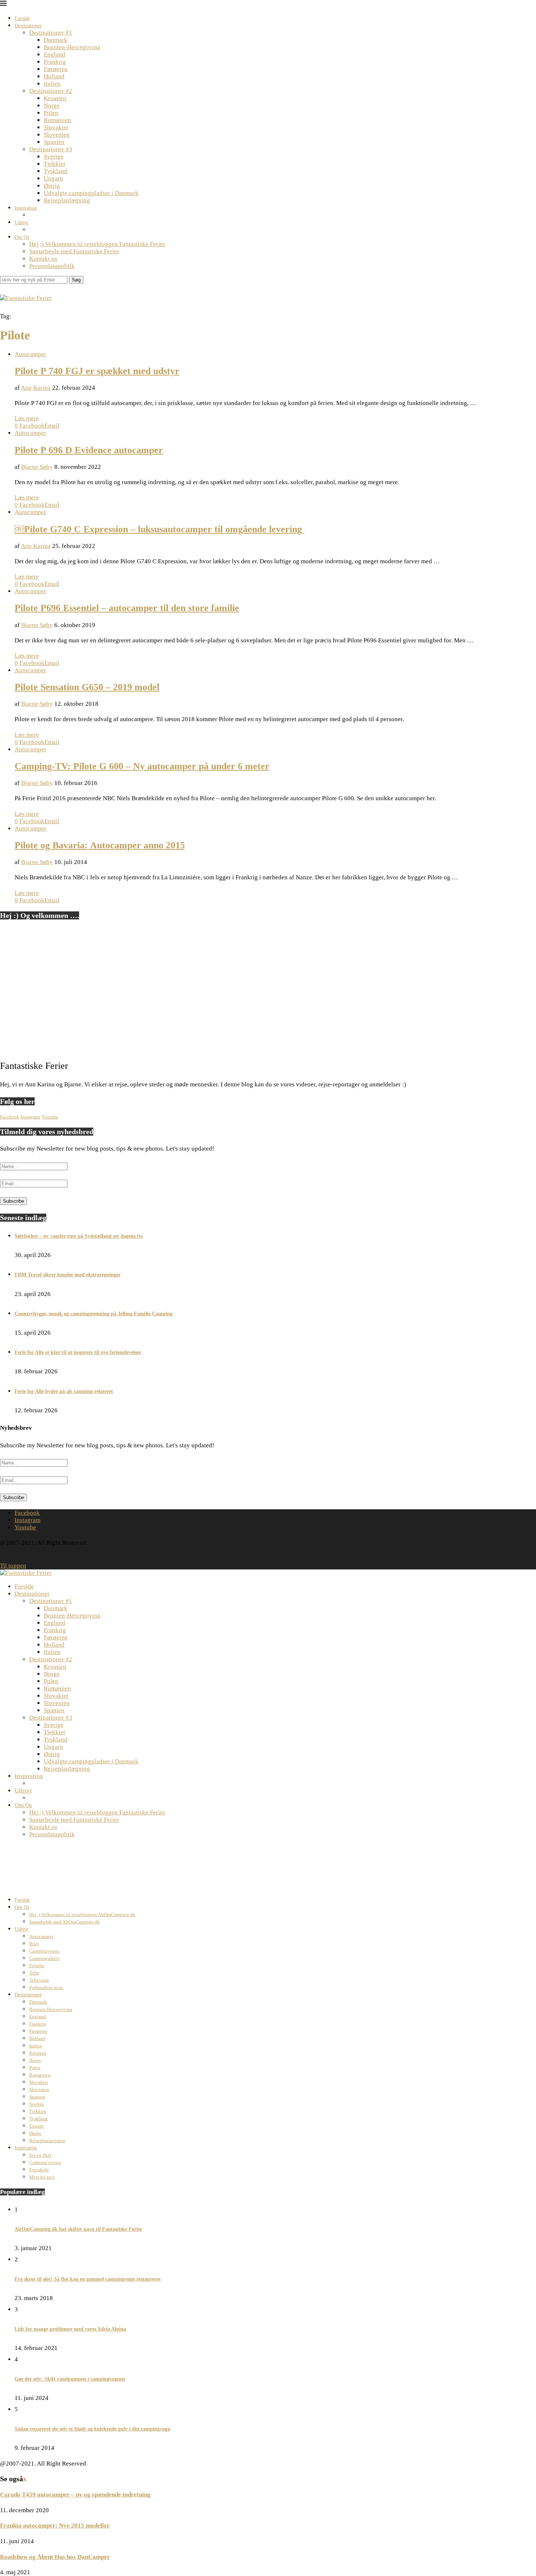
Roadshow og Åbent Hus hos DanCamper (55, 2557)
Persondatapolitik (52, 266)
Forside (22, 18)
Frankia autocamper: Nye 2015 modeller (55, 2526)
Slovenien (57, 135)
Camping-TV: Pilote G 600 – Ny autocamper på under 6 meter (142, 766)
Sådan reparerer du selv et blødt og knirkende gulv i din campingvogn (92, 2429)
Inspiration (26, 208)
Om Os (22, 237)
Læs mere (27, 418)
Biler (34, 1944)
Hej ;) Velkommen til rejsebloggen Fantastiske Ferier (97, 244)
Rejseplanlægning (67, 200)
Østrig (52, 186)
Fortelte (37, 1966)
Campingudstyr (44, 1958)
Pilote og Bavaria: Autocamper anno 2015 (100, 845)
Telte (34, 1973)
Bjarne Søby (37, 467)
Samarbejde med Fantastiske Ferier (74, 251)
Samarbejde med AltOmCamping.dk (65, 1922)
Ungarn (53, 178)
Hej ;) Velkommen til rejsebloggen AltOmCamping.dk (82, 1915)
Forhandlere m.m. (46, 1987)
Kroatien (55, 98)
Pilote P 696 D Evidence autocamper (89, 450)
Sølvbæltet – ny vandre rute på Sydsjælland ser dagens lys (79, 1236)
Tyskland (56, 171)
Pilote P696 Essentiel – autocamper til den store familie (127, 608)
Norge (52, 106)
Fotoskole (39, 2170)
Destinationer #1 (51, 33)
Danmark (56, 40)
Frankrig (55, 62)
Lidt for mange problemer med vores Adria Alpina (70, 2329)
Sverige (54, 157)
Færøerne (56, 69)
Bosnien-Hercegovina (72, 47)
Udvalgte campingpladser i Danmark (91, 193)
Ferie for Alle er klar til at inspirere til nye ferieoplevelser (78, 1352)
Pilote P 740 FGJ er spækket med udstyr (97, 371)
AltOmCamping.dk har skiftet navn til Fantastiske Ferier (78, 2229)
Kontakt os (43, 259)
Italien (52, 84)
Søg (76, 280)
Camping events (45, 2162)
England (55, 55)
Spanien (54, 142)
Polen (51, 113)
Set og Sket (40, 2155)
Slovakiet (56, 127)
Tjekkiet (55, 164)
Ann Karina (36, 388)
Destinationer (28, 26)
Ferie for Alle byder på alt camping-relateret (64, 1391)
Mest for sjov (42, 2177)
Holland (54, 76)
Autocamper (41, 1936)
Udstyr (22, 223)
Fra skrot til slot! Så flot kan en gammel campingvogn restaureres (88, 2279)
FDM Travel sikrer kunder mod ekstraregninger (68, 1275)
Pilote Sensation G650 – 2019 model (87, 687)
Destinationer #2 (51, 91)
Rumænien (57, 120)
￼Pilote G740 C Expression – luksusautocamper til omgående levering (160, 529)
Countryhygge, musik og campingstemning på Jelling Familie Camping (94, 1314)
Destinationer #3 (51, 149)
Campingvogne (44, 1951)
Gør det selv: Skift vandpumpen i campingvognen (70, 2379)
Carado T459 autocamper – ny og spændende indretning (75, 2495)
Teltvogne (39, 1980)
